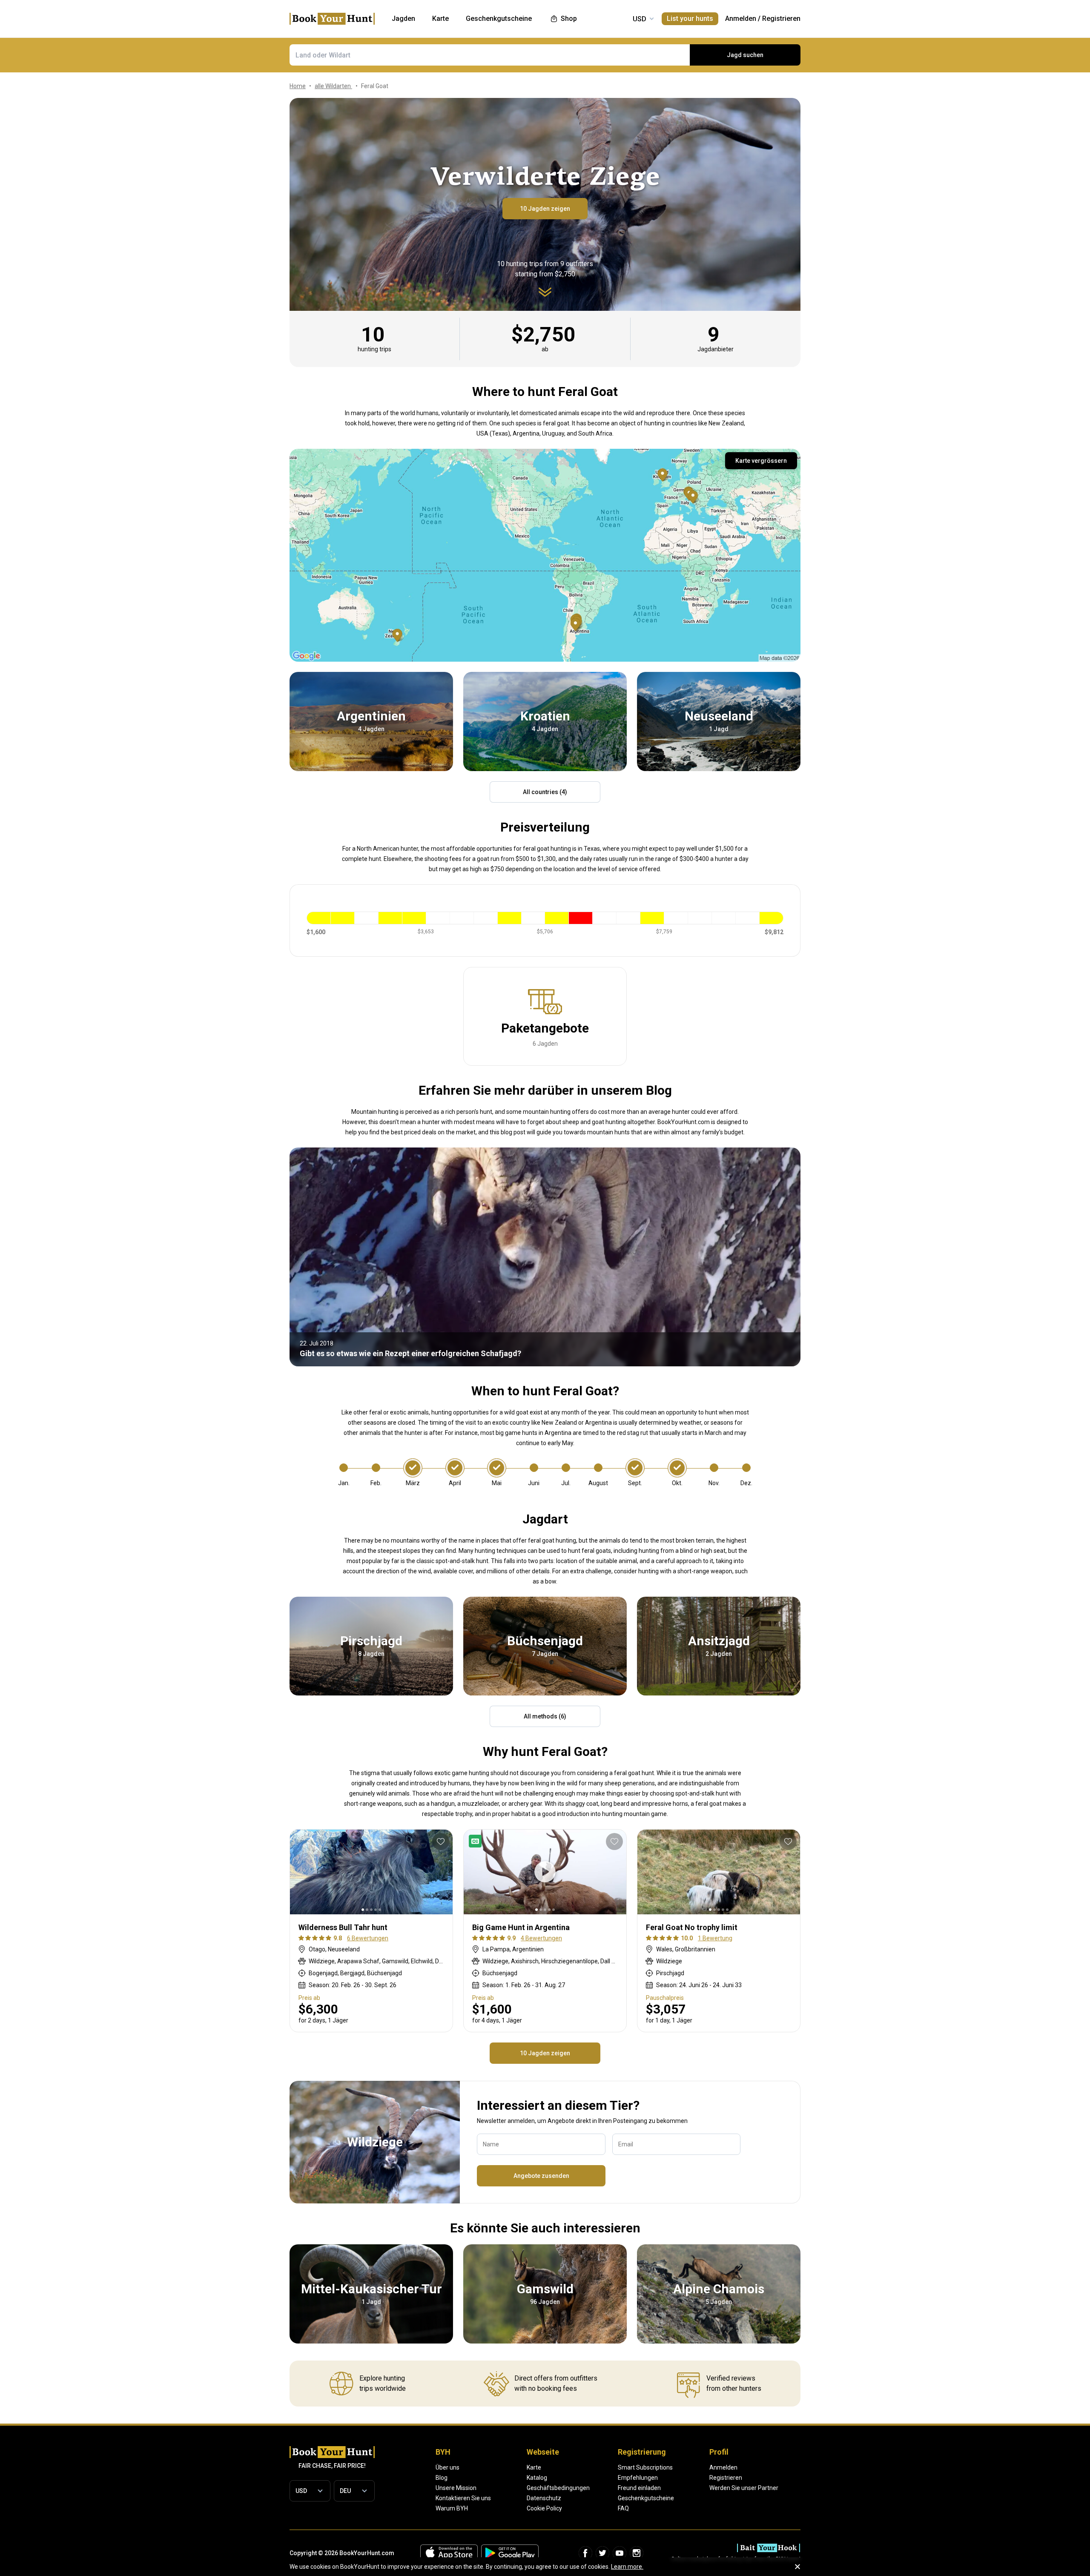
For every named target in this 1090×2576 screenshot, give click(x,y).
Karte (534, 2467)
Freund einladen (639, 2488)
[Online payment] (477, 1841)
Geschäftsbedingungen (558, 2488)
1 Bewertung (715, 1938)
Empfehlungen (638, 2478)
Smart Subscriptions (645, 2467)
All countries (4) (545, 792)
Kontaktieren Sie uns (463, 2498)
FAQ (623, 2508)
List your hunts (690, 19)
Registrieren (781, 19)
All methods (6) (545, 1716)
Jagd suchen (745, 55)
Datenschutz (544, 2498)
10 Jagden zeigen (545, 209)
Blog (442, 2478)
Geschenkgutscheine (646, 2498)
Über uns (447, 2467)
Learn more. (627, 2567)
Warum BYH (452, 2508)
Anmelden (741, 19)
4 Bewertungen (541, 1938)
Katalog (537, 2478)
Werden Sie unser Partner (744, 2488)
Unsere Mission (456, 2488)
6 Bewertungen (368, 1938)
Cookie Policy (544, 2508)
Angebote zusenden (541, 2176)
